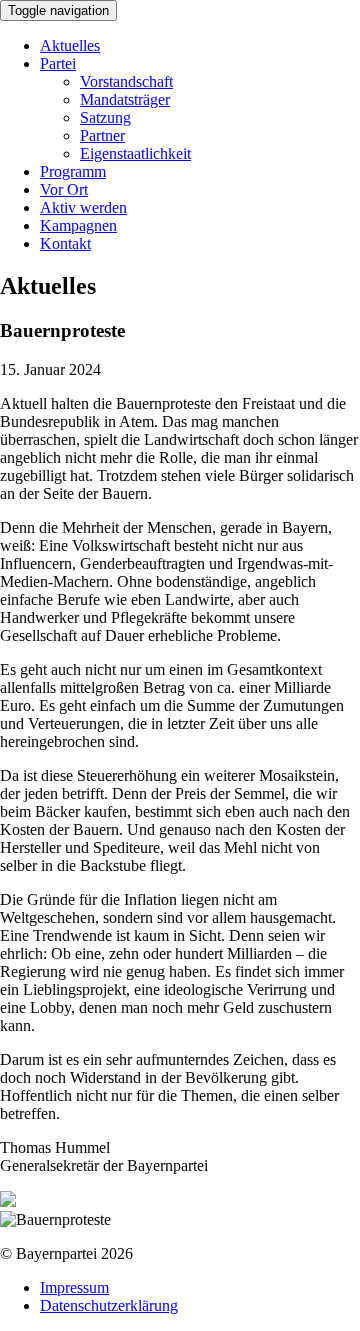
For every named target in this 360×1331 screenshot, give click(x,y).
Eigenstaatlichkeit (135, 153)
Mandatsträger (125, 99)
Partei (58, 63)
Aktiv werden (83, 207)
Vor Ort (64, 189)
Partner (102, 135)
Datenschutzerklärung (109, 1305)
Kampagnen (78, 225)
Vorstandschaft (126, 81)
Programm (73, 171)
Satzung (105, 117)
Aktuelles (70, 45)
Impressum (74, 1287)
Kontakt (65, 243)
